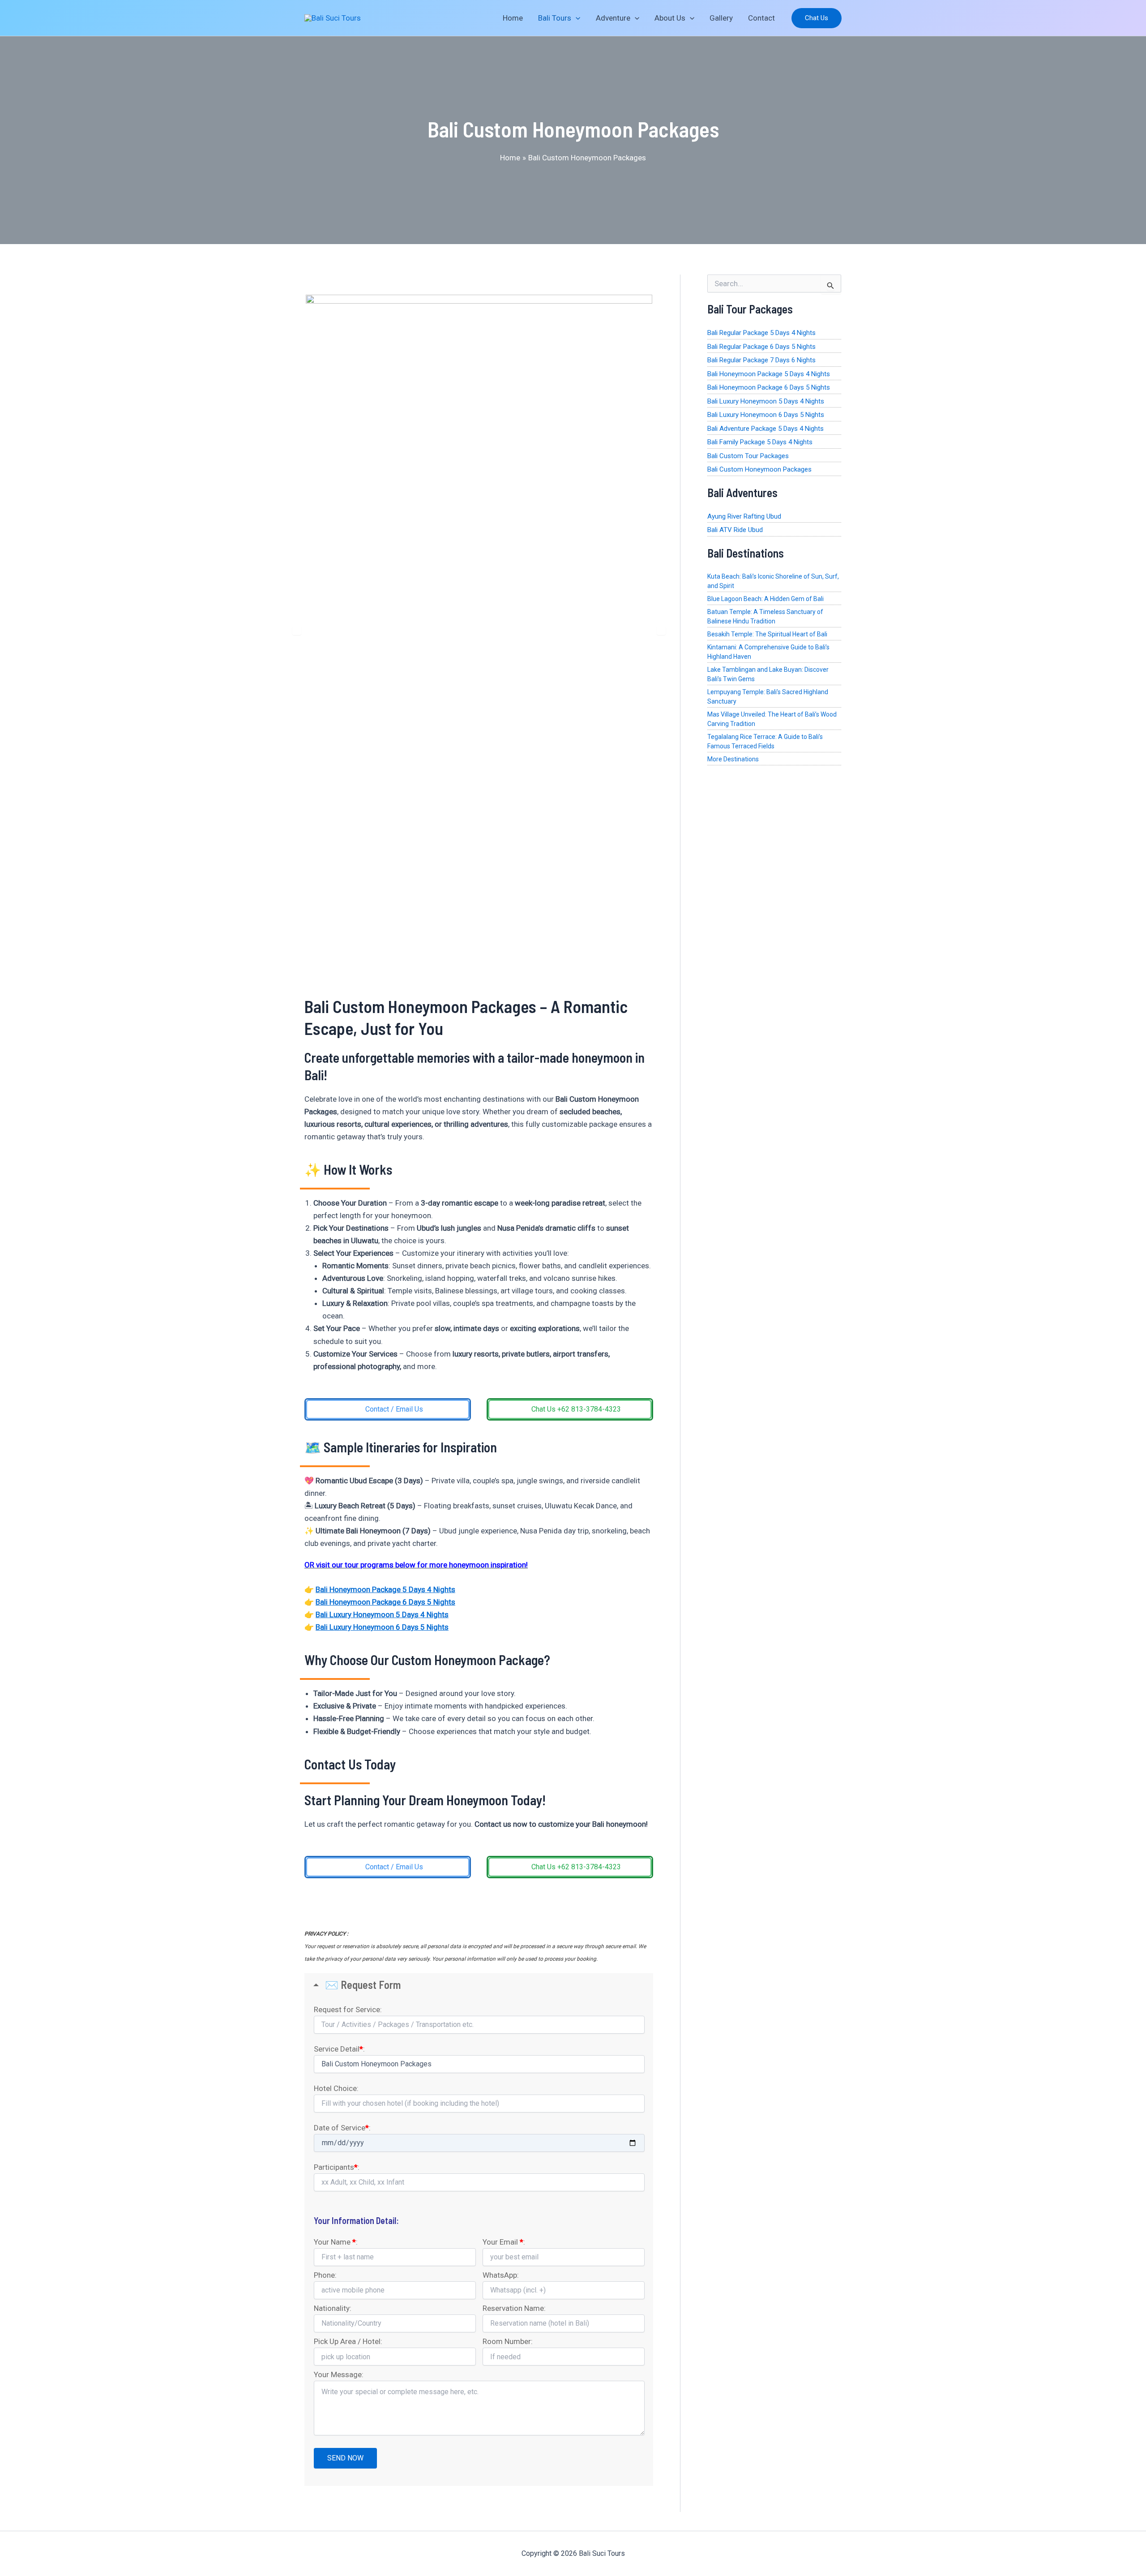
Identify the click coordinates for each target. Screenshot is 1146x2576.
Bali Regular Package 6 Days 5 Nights (761, 347)
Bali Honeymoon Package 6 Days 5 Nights (385, 1602)
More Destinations (733, 759)
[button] (817, 18)
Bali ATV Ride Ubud (735, 530)
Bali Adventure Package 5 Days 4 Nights (765, 429)
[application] (576, 18)
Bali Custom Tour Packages (748, 456)
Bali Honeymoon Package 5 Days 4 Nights (385, 1589)
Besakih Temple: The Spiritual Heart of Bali (767, 634)
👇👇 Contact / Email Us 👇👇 (479, 1906)
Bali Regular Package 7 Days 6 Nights (761, 360)
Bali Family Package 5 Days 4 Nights (760, 442)
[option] (479, 631)
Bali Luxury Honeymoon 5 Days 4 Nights (382, 1614)
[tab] (452, 975)
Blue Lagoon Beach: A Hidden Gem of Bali (765, 599)
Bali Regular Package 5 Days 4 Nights (761, 333)
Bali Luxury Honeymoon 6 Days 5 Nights (382, 1627)
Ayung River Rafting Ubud (744, 516)
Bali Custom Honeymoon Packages (759, 469)
